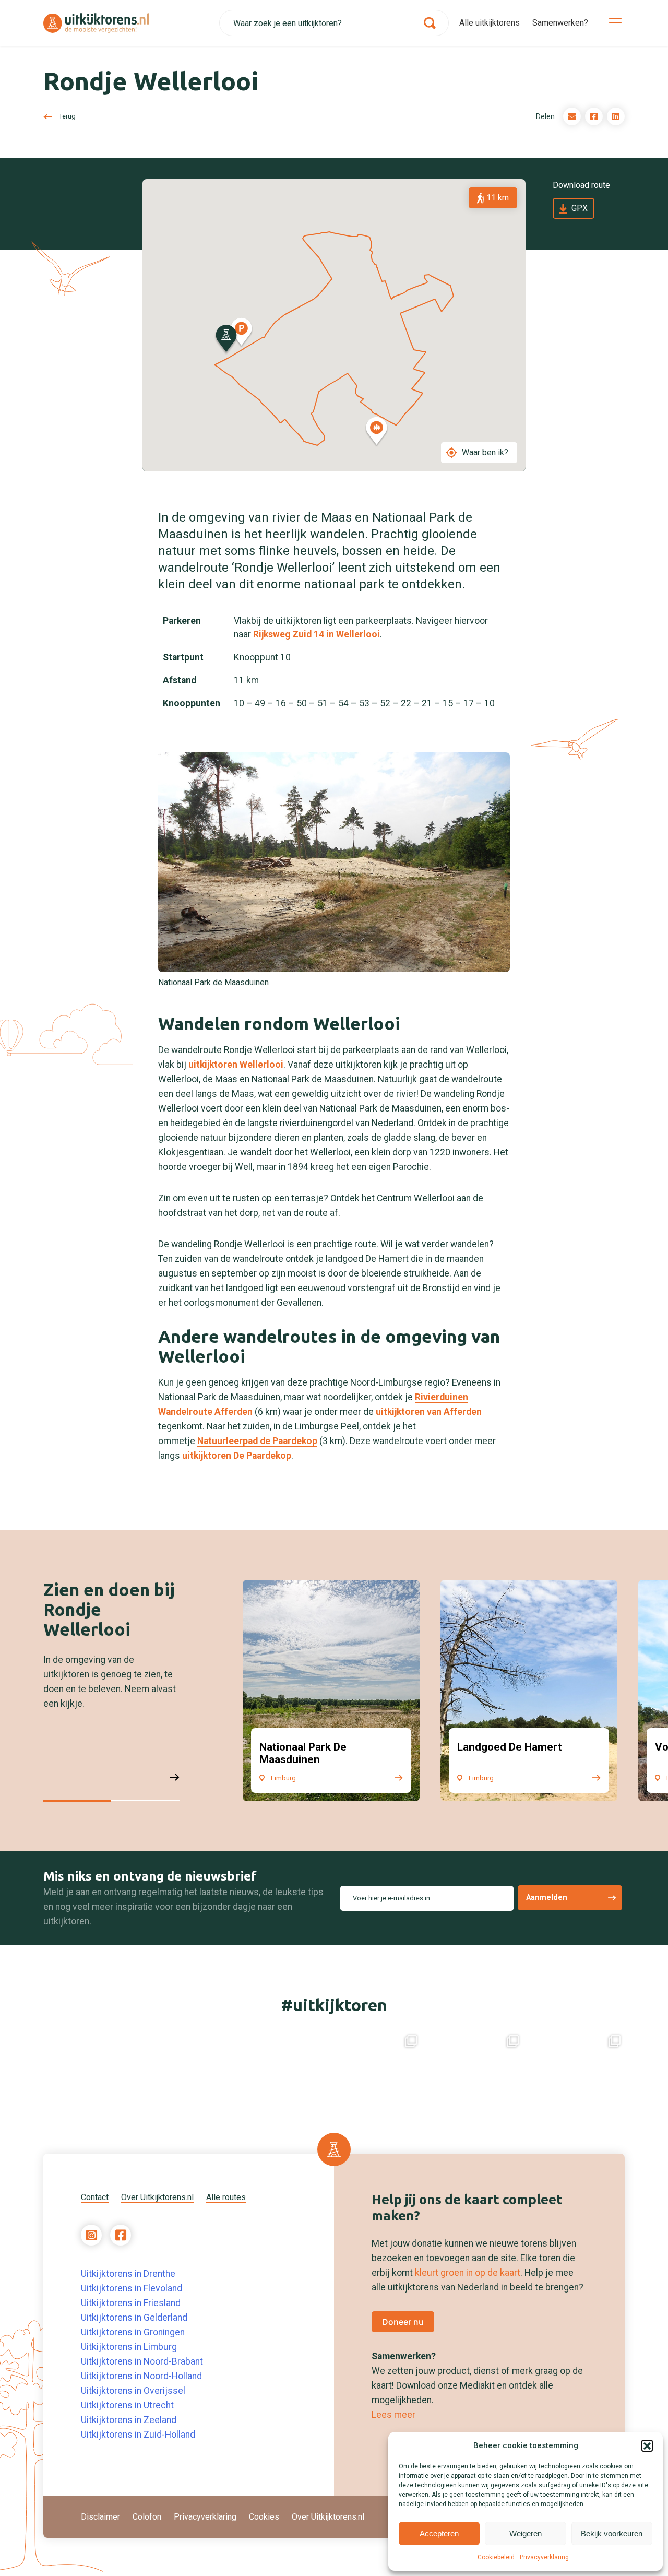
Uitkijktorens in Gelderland (134, 2318)
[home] (131, 23)
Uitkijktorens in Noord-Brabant (142, 2361)
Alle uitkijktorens (490, 23)
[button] (647, 2445)
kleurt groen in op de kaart (468, 2273)
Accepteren (439, 2533)
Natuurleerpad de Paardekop (257, 1441)
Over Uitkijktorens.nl (157, 2197)
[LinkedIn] (616, 116)
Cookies (264, 2517)
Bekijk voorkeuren (612, 2533)
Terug (67, 116)
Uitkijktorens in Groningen (133, 2332)
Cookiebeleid (496, 2557)
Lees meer (393, 2415)
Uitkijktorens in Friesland (131, 2303)
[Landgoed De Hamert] (529, 1691)
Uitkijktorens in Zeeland (129, 2420)
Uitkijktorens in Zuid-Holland (138, 2435)
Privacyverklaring (544, 2557)
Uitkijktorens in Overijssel (133, 2391)
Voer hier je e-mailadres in (391, 1898)
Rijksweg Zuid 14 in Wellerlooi (317, 634)
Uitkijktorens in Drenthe (128, 2274)
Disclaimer (100, 2517)
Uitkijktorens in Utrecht (127, 2405)
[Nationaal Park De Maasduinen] (331, 1691)
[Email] (572, 116)
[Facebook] (594, 116)
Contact (95, 2197)
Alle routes (226, 2197)
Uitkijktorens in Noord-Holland (141, 2376)
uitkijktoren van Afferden (429, 1412)
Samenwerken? (560, 23)
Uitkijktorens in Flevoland (132, 2288)
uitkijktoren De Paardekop (237, 1456)
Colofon (147, 2517)
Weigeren (526, 2533)
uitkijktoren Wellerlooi (236, 1065)
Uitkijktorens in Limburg (129, 2347)
